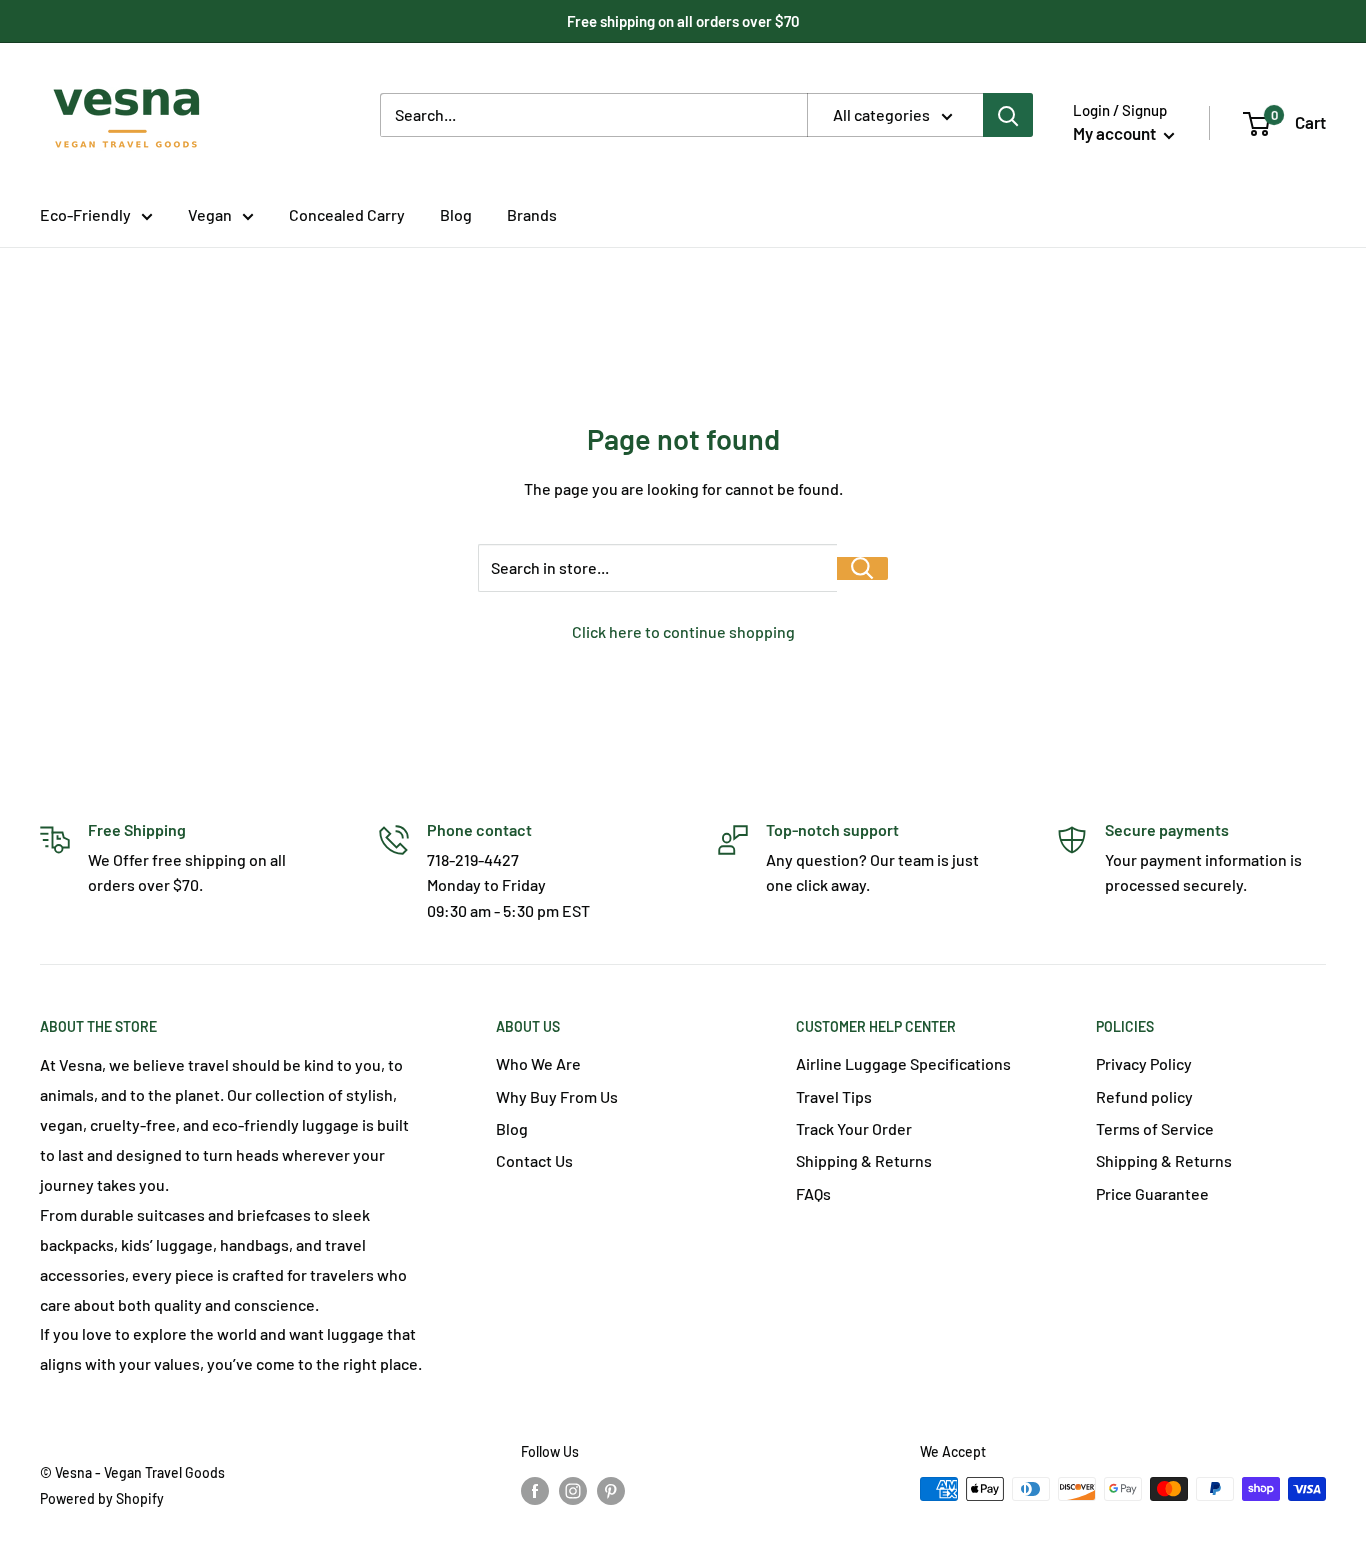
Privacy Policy (1144, 1063)
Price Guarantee (1152, 1193)
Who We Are (538, 1063)
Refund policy (1144, 1096)
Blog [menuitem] (456, 214)
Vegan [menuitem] (210, 214)
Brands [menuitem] (532, 214)
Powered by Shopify (102, 1498)
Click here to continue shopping (683, 631)
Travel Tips (834, 1096)
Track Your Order (854, 1128)
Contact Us (534, 1160)
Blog (512, 1128)
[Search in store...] (862, 568)
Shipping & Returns (864, 1160)
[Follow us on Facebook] (535, 1491)
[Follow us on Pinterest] (611, 1491)
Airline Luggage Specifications (903, 1063)
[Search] (1008, 115)
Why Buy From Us (557, 1096)
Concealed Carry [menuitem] (347, 214)
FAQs (813, 1193)
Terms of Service (1155, 1128)
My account (1116, 133)
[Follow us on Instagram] (573, 1491)
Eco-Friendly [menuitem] (85, 214)
